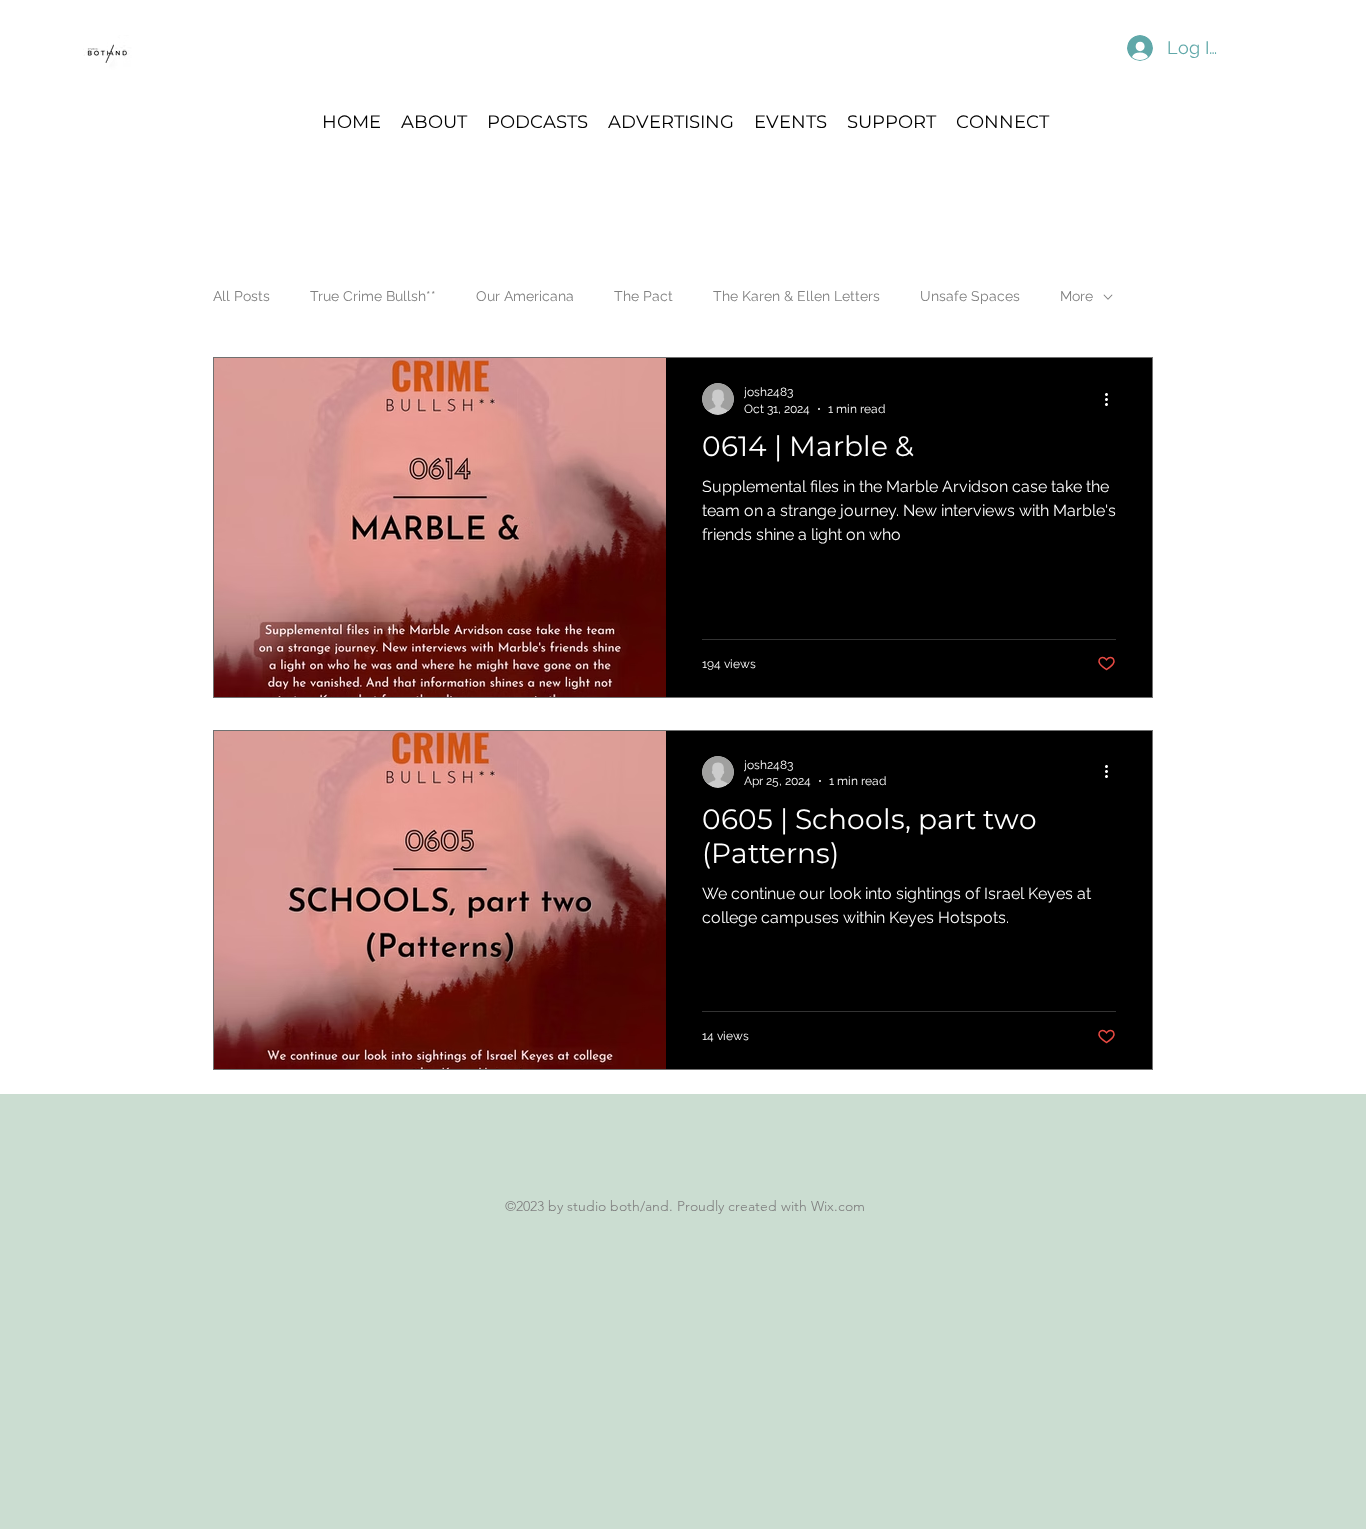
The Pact (643, 296)
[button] (537, 121)
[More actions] (1113, 399)
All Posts (241, 296)
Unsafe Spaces (970, 296)
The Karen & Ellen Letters (796, 296)
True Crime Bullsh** (373, 296)
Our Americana (525, 296)
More (1076, 296)
